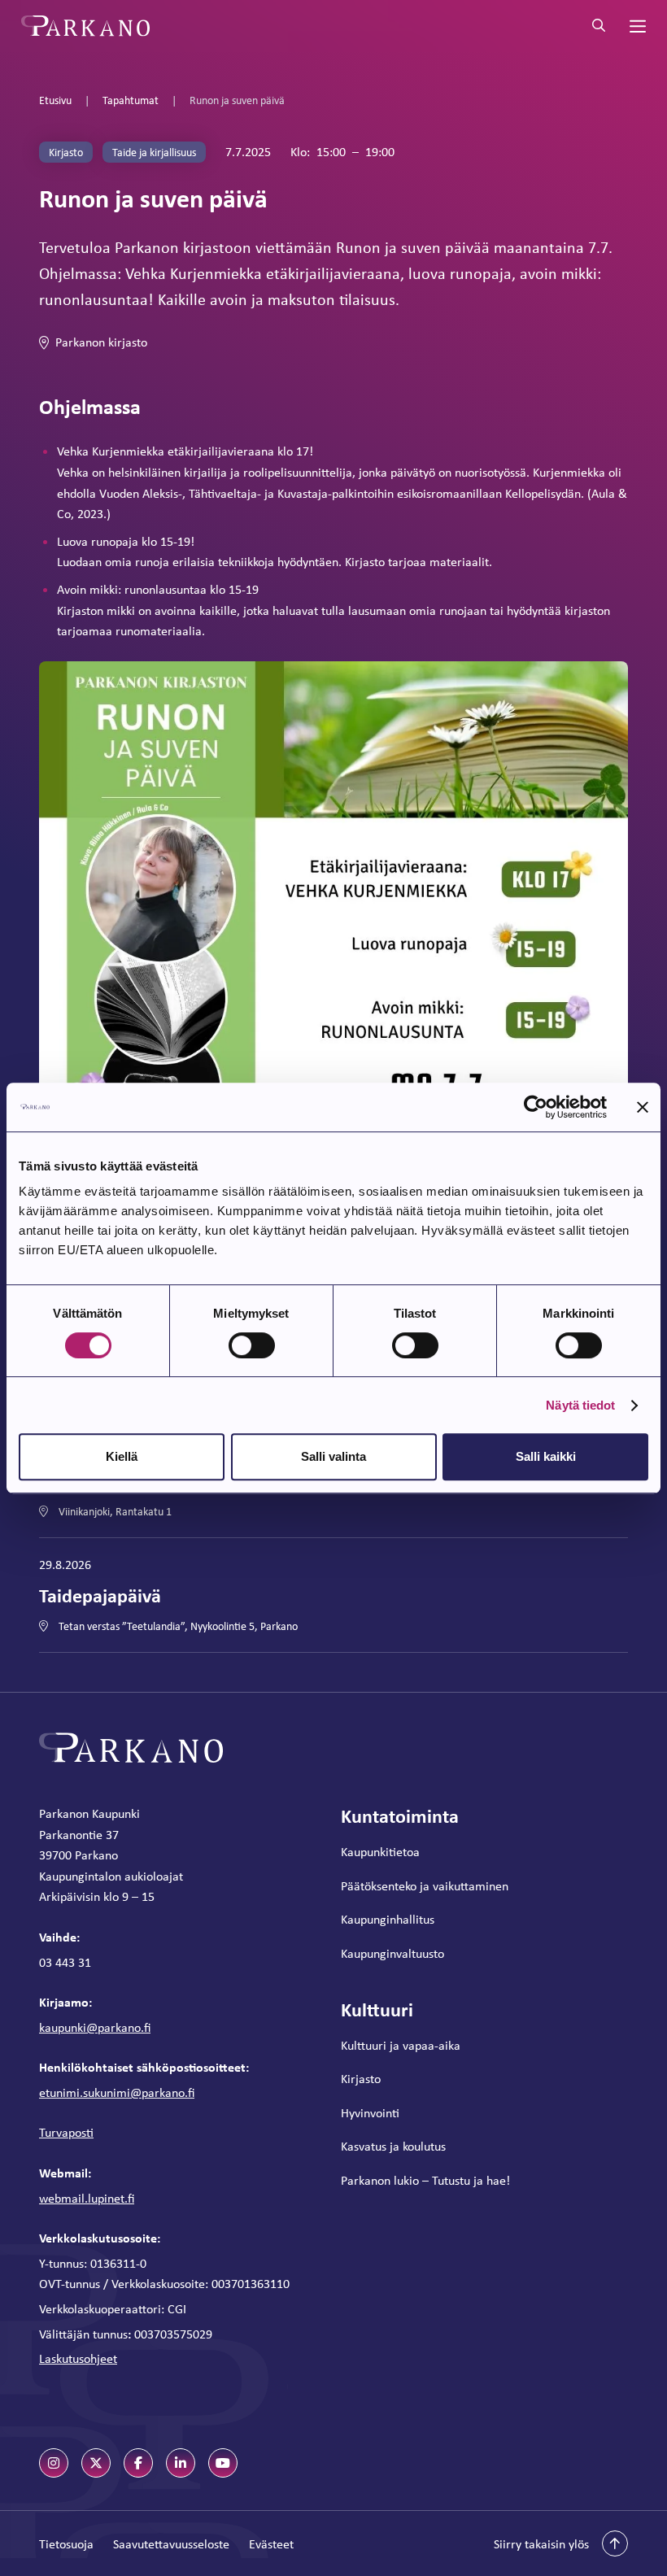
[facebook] (138, 2463)
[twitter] (96, 2463)
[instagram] (54, 2463)
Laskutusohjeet (78, 2358)
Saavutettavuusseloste (171, 2544)
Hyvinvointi (370, 2113)
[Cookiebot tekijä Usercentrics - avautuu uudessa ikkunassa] (536, 1107)
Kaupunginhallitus (388, 1919)
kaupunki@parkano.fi (95, 2027)
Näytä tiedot (580, 1405)
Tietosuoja (66, 2544)
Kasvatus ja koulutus (393, 2146)
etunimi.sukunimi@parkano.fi (117, 2092)
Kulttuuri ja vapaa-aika (401, 2045)
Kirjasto (361, 2079)
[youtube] (223, 2463)
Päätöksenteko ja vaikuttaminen (425, 1886)
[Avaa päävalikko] (636, 26)
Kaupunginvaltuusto (392, 1953)
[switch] (252, 1345)
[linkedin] (181, 2463)
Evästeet (271, 2544)
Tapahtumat (131, 100)
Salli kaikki (546, 1456)
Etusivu (55, 100)
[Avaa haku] (599, 26)
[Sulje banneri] (643, 1107)
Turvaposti (66, 2132)
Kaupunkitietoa (380, 1852)
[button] (561, 2543)
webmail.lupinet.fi (87, 2198)
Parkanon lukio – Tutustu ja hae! (425, 2180)
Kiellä (122, 1456)
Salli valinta (333, 1456)
